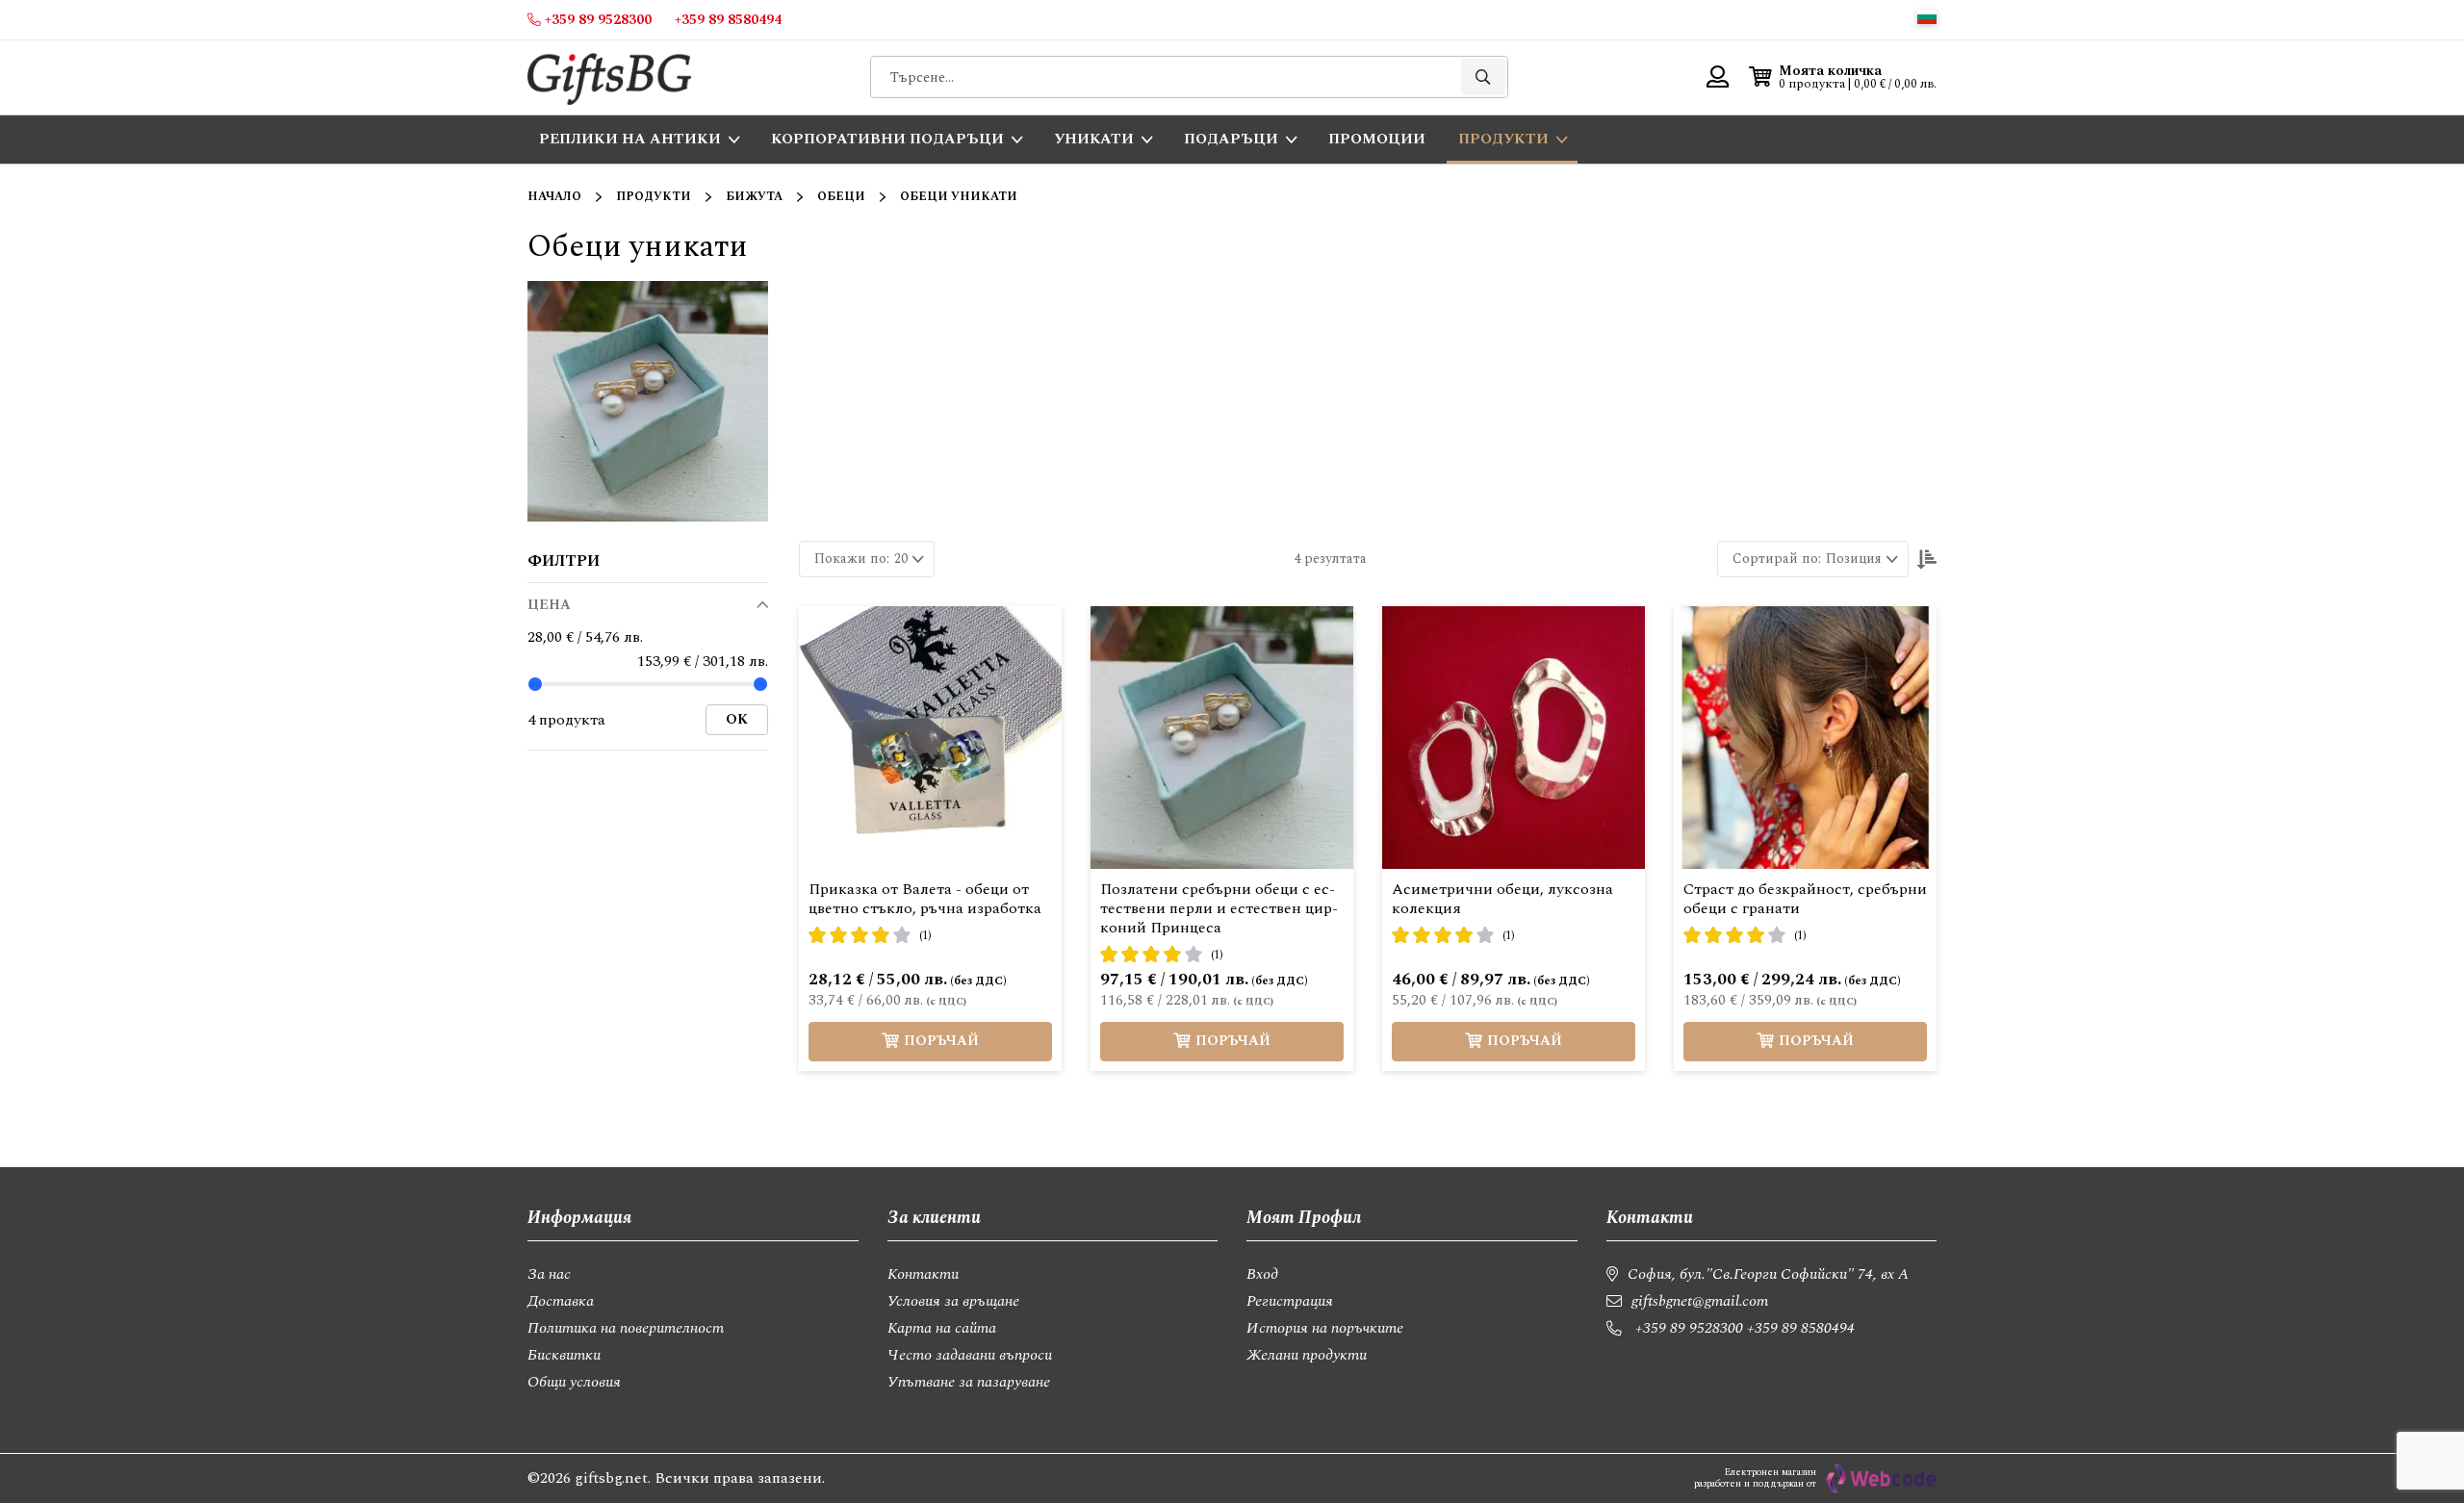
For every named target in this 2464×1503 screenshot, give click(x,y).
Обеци (841, 197)
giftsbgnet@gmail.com (1700, 1301)
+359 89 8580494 (1801, 1328)
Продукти (654, 197)
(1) (925, 936)
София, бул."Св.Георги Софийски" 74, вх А (1768, 1274)
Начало (554, 197)
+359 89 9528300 (1689, 1328)
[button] (1927, 17)
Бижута (754, 197)
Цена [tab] (549, 605)
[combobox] (1189, 77)
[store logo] (609, 77)
